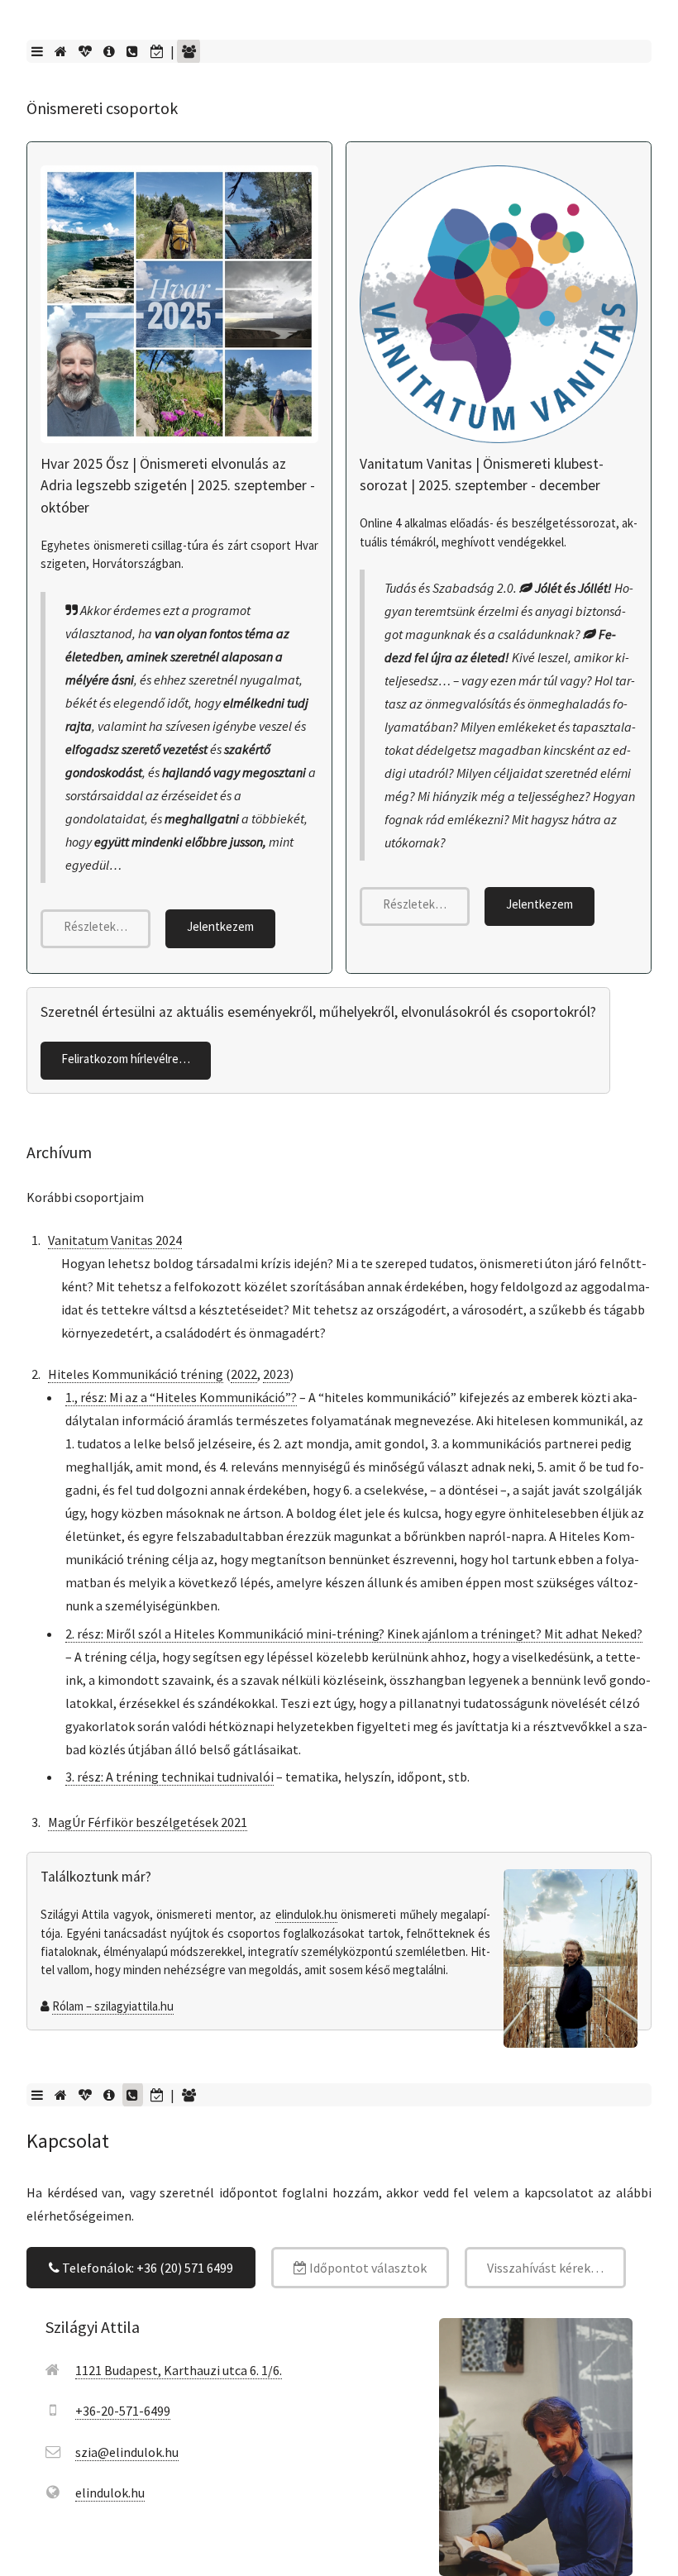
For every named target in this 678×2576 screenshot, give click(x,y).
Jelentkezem (220, 926)
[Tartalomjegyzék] (37, 51)
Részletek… (95, 926)
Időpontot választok (367, 2268)
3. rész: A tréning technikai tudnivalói (169, 1777)
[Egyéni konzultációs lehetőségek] (85, 51)
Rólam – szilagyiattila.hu (113, 2006)
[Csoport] (189, 51)
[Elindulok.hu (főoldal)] (60, 51)
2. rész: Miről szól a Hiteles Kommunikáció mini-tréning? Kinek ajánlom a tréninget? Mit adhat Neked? (354, 1634)
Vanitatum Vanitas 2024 (115, 1240)
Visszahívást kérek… (545, 2268)
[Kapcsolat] (133, 51)
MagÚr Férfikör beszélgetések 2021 (148, 1822)
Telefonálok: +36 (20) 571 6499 (146, 2268)
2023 (276, 1374)
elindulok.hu (306, 1914)
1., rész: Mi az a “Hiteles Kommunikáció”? (181, 1397)
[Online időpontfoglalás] (157, 51)
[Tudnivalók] (110, 51)
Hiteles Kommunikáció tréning (136, 1374)
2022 (244, 1374)
